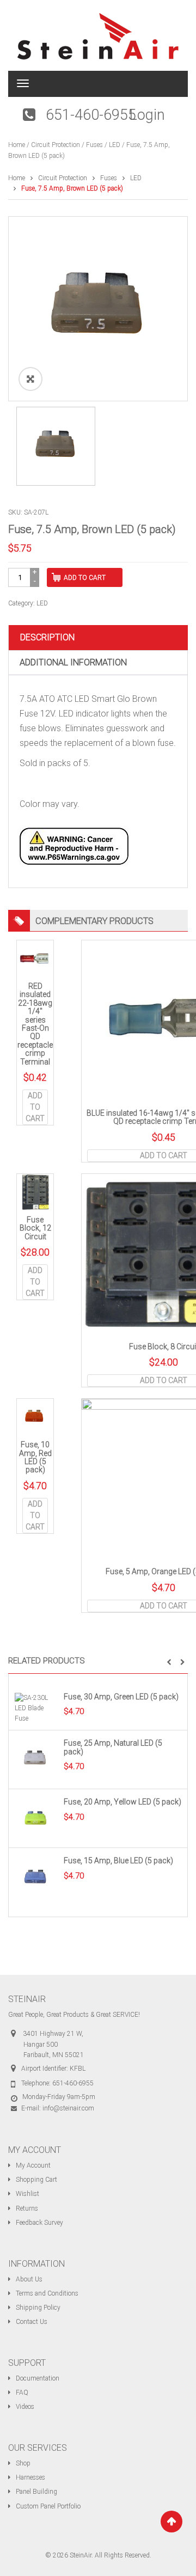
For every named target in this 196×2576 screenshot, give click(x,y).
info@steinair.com (68, 2108)
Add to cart (85, 578)
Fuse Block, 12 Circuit (35, 1228)
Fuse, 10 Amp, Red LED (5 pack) (35, 1457)
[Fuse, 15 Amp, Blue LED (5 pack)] (36, 1878)
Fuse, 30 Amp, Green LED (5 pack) (121, 1697)
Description (47, 637)
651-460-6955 (91, 115)
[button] (169, 1662)
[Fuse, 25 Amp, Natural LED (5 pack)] (36, 1760)
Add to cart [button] (35, 1107)
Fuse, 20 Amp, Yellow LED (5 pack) (122, 1802)
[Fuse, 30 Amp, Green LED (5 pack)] (36, 1708)
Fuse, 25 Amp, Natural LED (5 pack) (113, 1747)
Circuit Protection (56, 145)
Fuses (94, 145)
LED (115, 145)
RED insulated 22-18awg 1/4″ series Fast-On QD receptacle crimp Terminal (35, 1024)
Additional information (73, 662)
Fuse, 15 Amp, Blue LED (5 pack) (118, 1861)
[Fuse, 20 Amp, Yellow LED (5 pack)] (36, 1819)
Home (17, 145)
